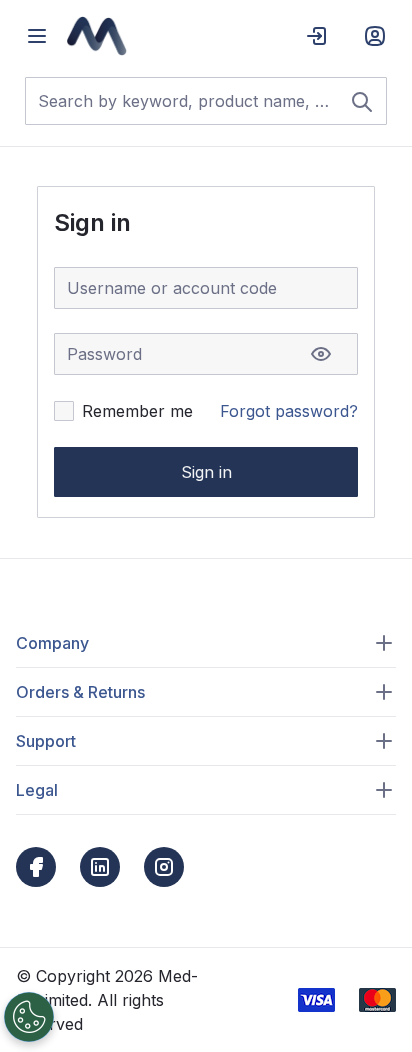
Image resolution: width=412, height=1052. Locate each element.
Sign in (206, 472)
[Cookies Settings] (29, 1017)
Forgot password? (289, 411)
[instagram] (164, 867)
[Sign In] (317, 36)
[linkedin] (100, 867)
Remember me (137, 411)
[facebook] (36, 867)
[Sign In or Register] (375, 36)
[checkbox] (64, 411)
